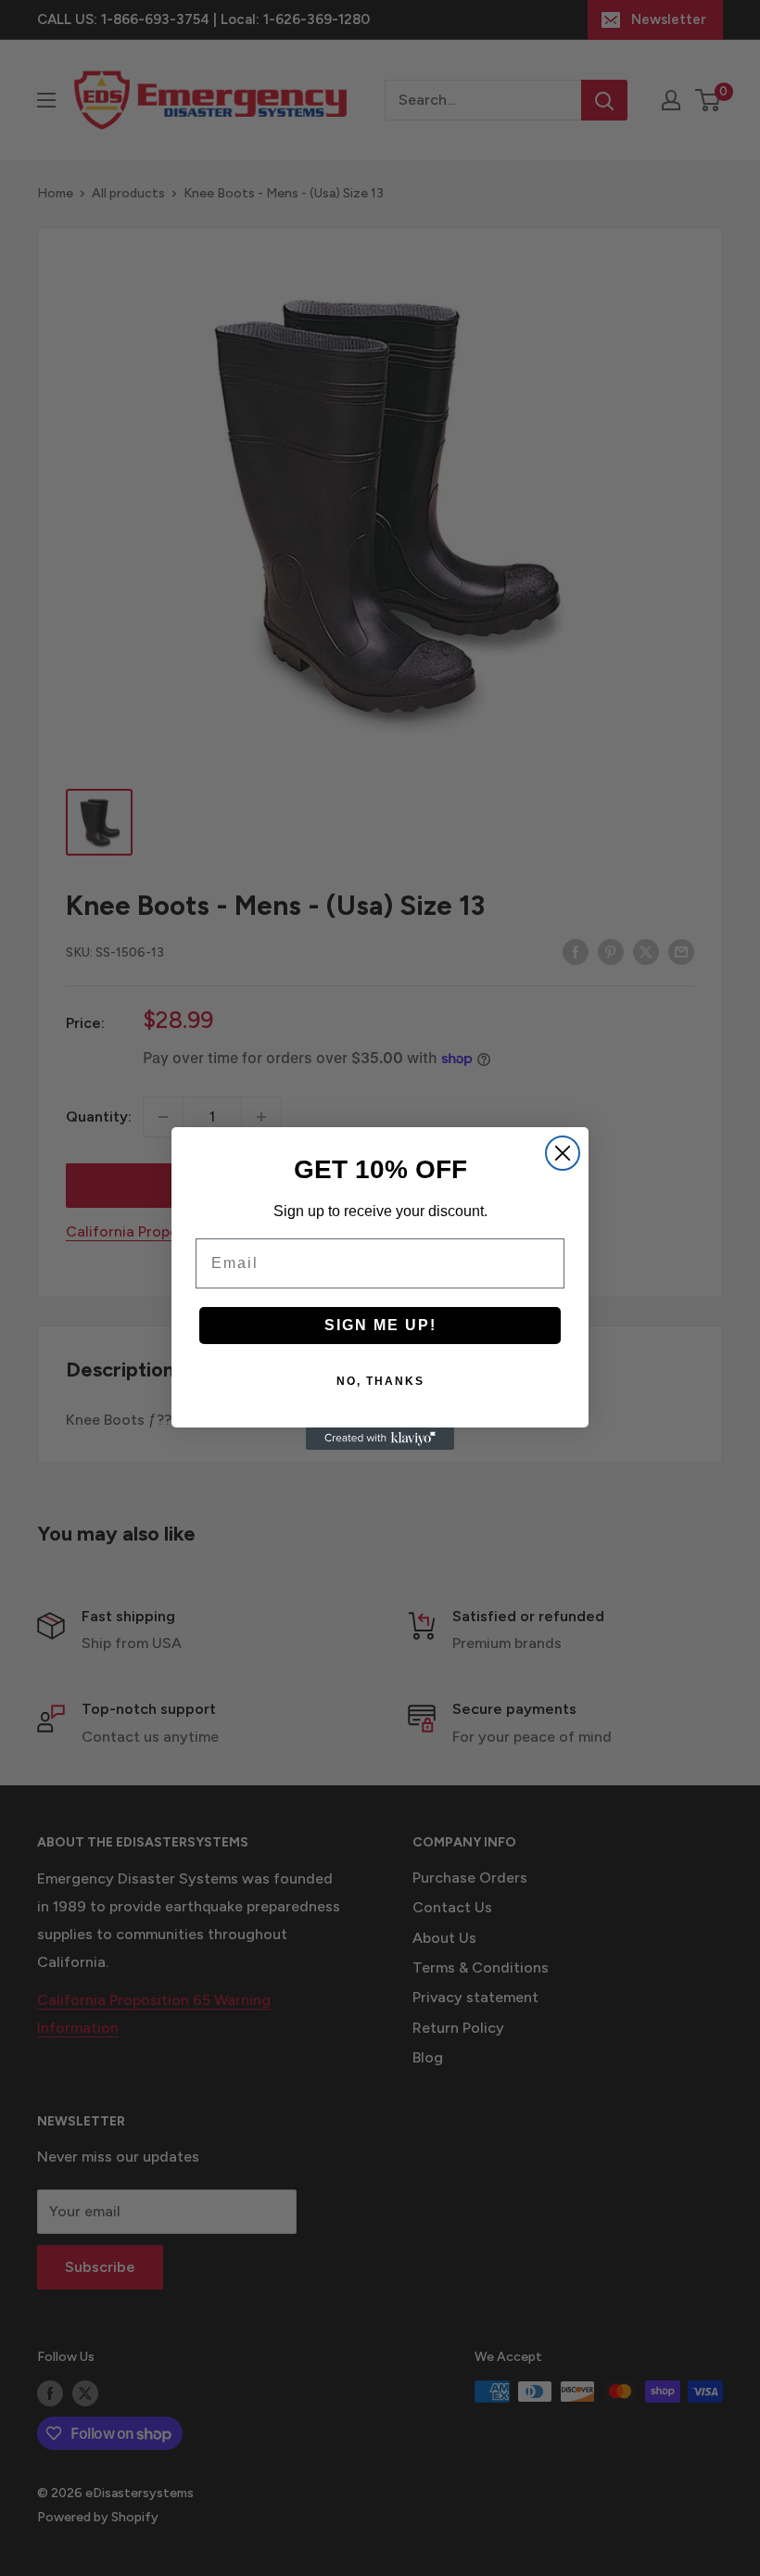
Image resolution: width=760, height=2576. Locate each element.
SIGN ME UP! (380, 1325)
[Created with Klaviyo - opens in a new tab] (380, 1439)
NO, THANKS (380, 1381)
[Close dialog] (563, 1153)
